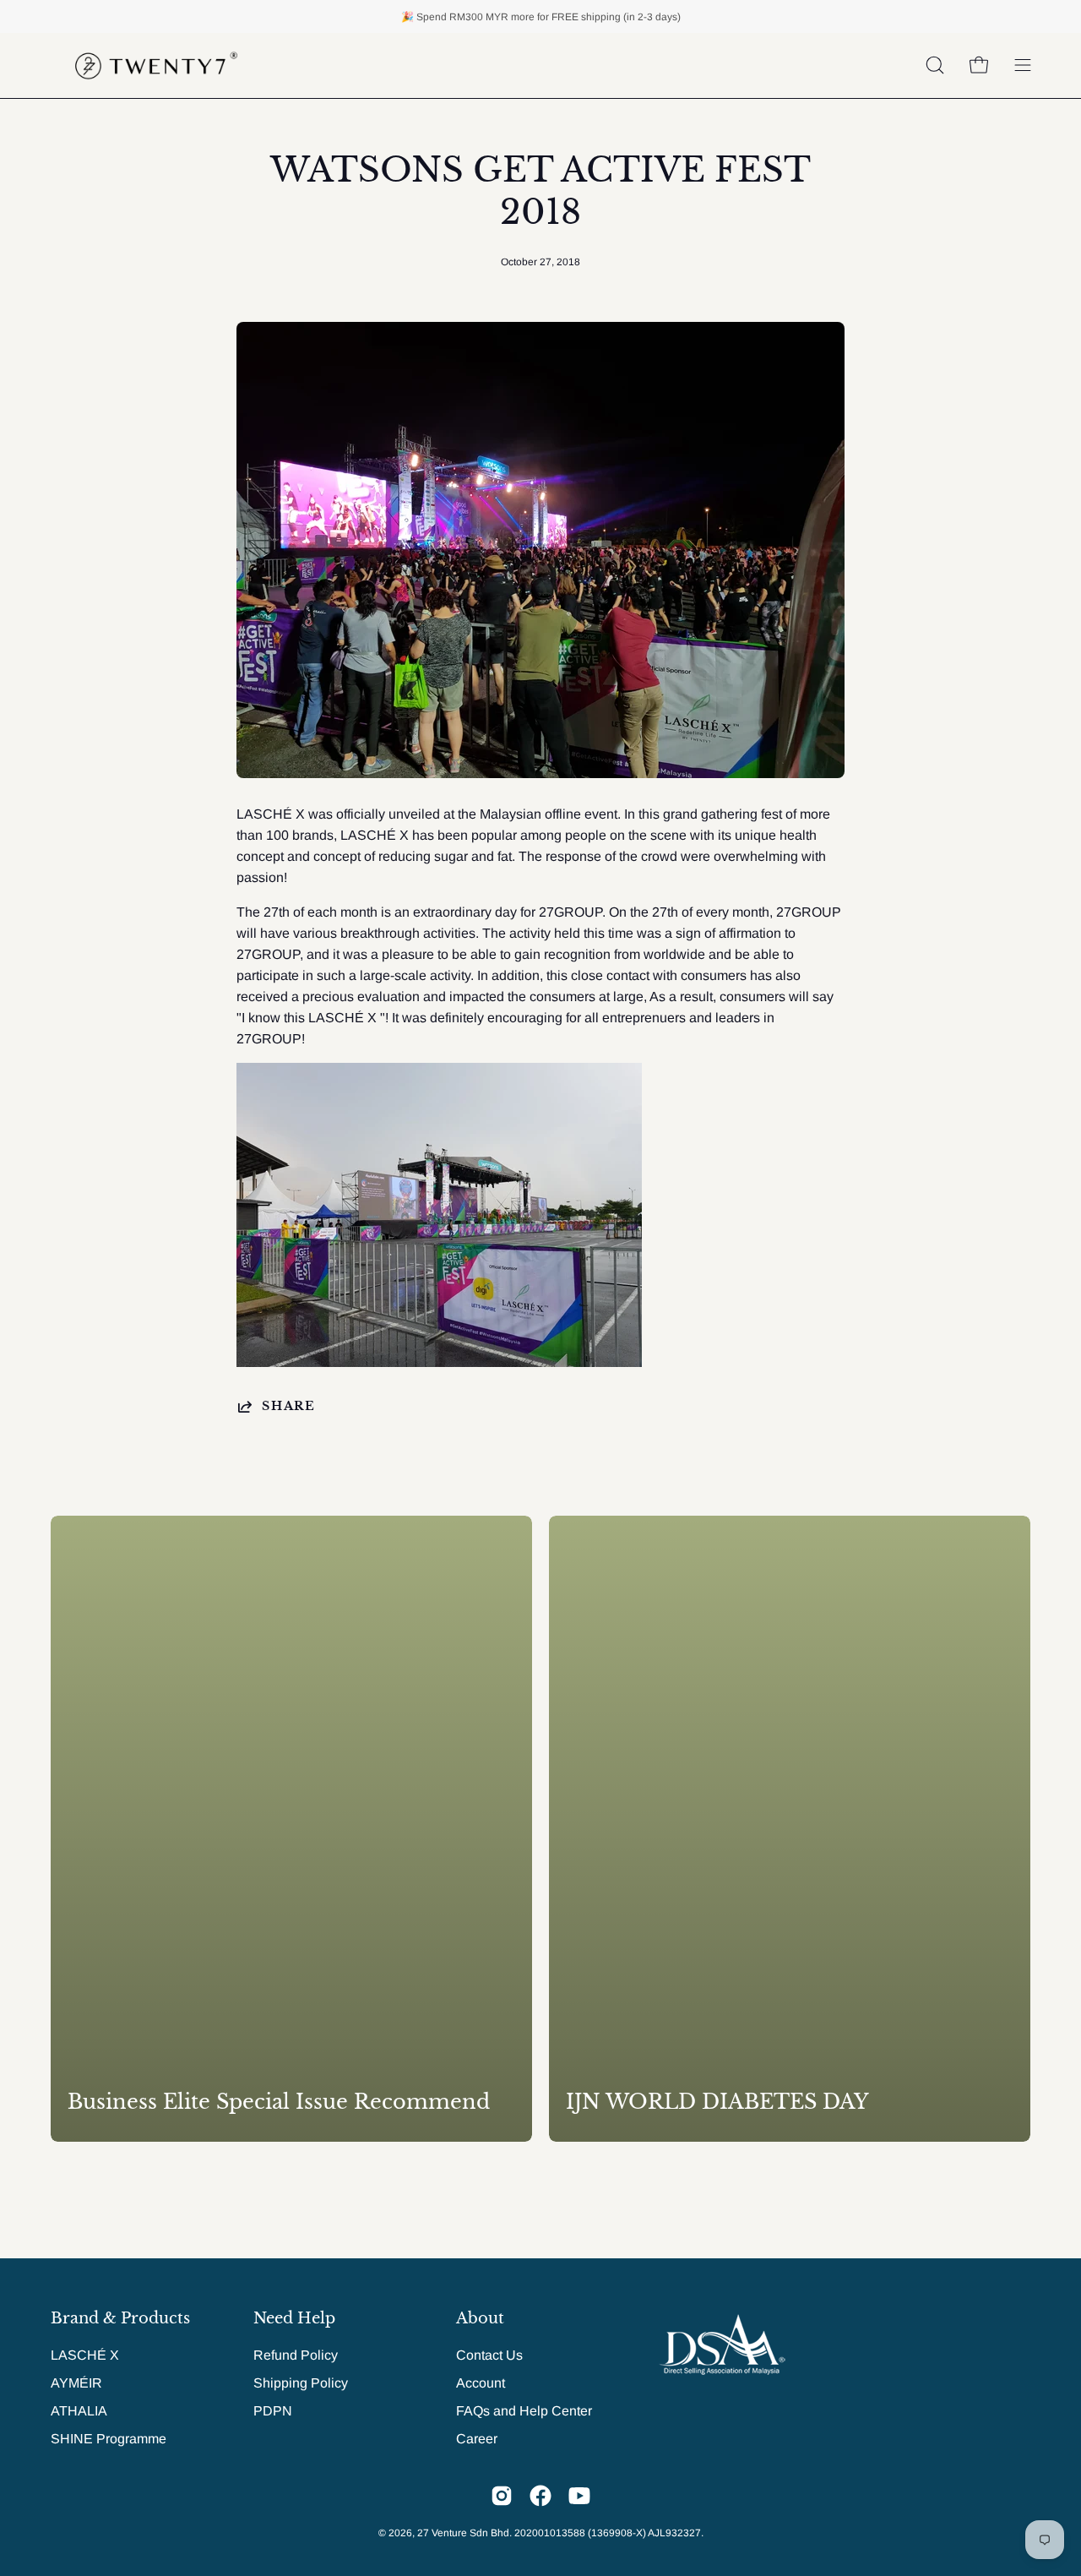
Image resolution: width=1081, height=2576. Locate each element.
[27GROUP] (156, 65)
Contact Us (489, 2355)
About (480, 2318)
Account (481, 2383)
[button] (935, 65)
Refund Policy (296, 2355)
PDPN (273, 2411)
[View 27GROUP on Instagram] (502, 2496)
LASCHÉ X (85, 2355)
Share (289, 1406)
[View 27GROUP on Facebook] (540, 2496)
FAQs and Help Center (524, 2411)
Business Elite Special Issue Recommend (279, 2102)
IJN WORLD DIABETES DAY (717, 2102)
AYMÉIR (76, 2383)
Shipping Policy (301, 2383)
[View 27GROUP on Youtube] (579, 2496)
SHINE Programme (109, 2439)
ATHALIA (79, 2411)
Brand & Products (120, 2318)
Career (477, 2439)
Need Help (294, 2318)
